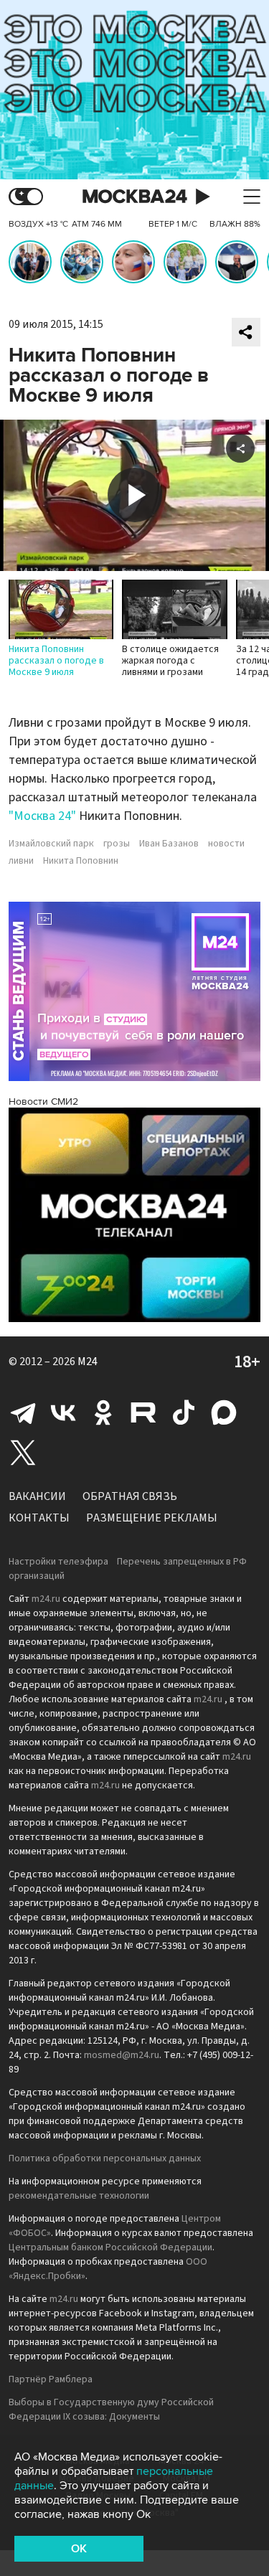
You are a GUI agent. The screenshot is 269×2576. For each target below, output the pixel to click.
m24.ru (46, 1599)
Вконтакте (63, 1412)
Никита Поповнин (81, 861)
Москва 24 (135, 197)
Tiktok (184, 1412)
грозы (117, 844)
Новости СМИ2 (43, 1101)
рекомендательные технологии (79, 2196)
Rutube (143, 1412)
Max (224, 1412)
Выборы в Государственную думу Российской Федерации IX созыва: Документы (111, 2410)
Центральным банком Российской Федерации (110, 2247)
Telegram (23, 1412)
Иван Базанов (169, 844)
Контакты (39, 1518)
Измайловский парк (51, 844)
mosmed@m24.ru (122, 2055)
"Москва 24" (42, 816)
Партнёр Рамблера (51, 2379)
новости (226, 844)
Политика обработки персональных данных (105, 2159)
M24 (88, 1362)
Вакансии (37, 1496)
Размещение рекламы (152, 1518)
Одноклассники (103, 1412)
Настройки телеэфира (58, 1562)
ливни (21, 861)
